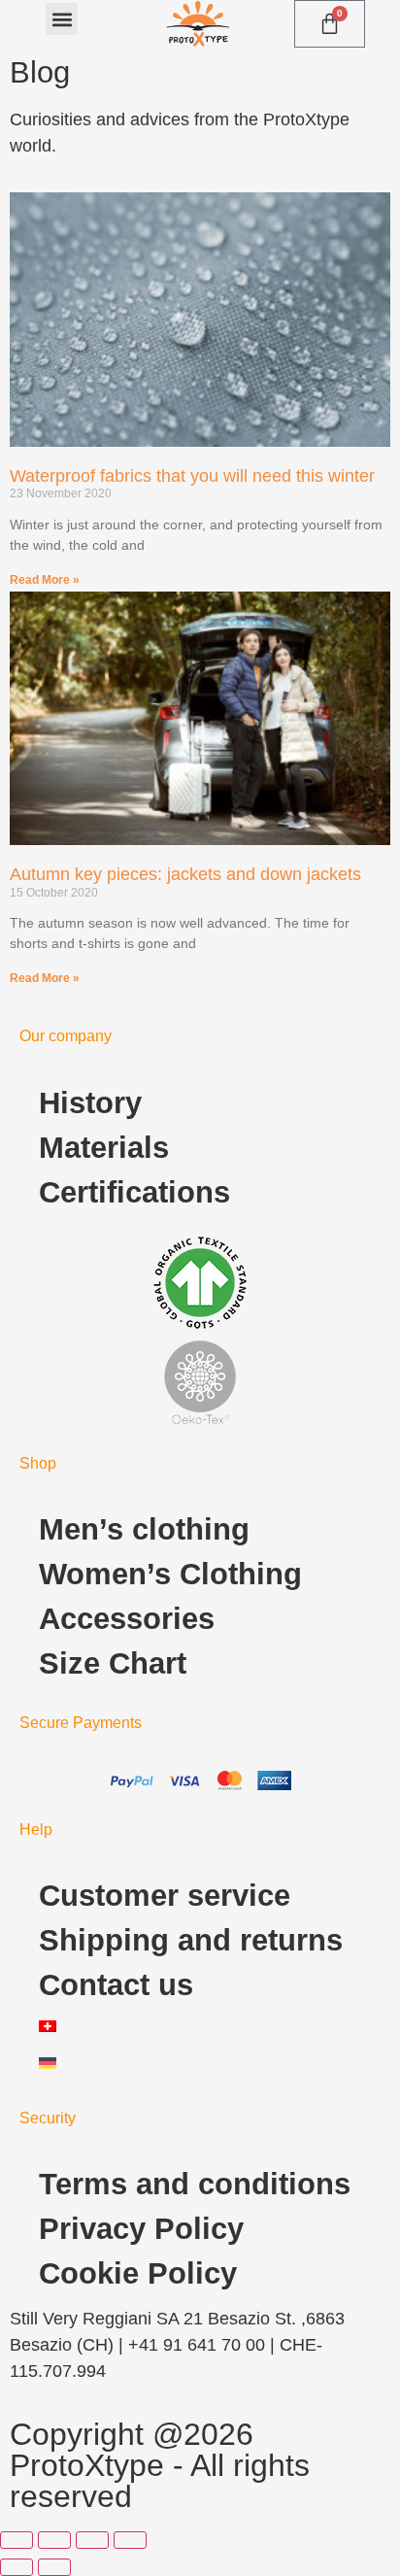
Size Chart (113, 1663)
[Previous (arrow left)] (17, 2567)
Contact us (116, 1985)
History (90, 1103)
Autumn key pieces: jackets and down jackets (185, 874)
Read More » (45, 580)
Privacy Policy (141, 2229)
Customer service (165, 1896)
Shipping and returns (191, 1940)
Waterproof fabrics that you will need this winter (192, 476)
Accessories (127, 1619)
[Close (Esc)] (130, 2540)
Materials (104, 1148)
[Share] (92, 2540)
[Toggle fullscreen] (54, 2540)
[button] (62, 19)
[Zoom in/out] (17, 2540)
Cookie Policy (138, 2273)
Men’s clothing (144, 1529)
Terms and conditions (195, 2184)
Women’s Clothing (170, 1574)
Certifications (134, 1192)
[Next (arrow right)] (54, 2567)
